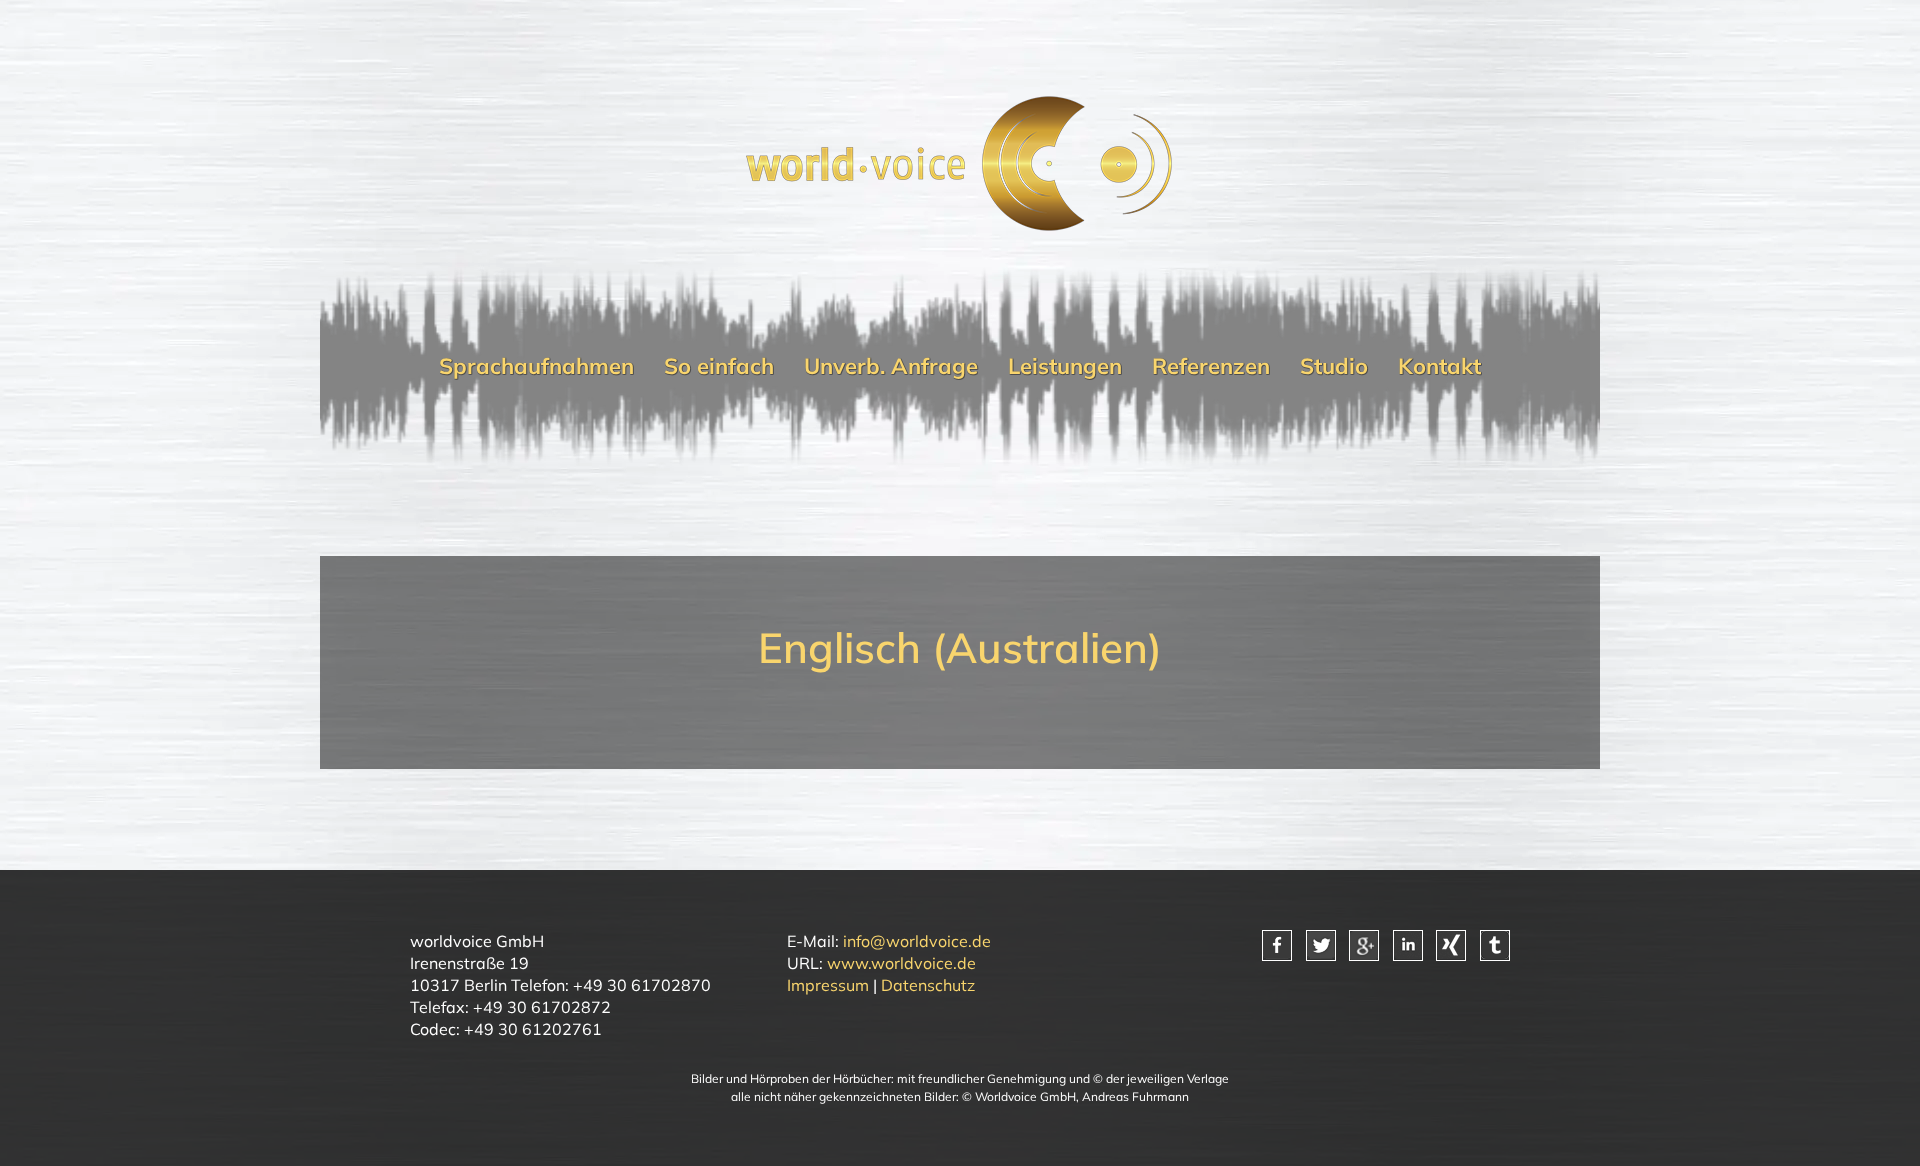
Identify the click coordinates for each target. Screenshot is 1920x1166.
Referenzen (1211, 366)
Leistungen (1065, 366)
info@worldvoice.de (917, 941)
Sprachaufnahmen (536, 366)
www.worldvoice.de (901, 963)
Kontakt (1439, 366)
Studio (1334, 366)
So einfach (719, 366)
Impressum (828, 985)
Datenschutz (928, 985)
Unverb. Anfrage (891, 366)
